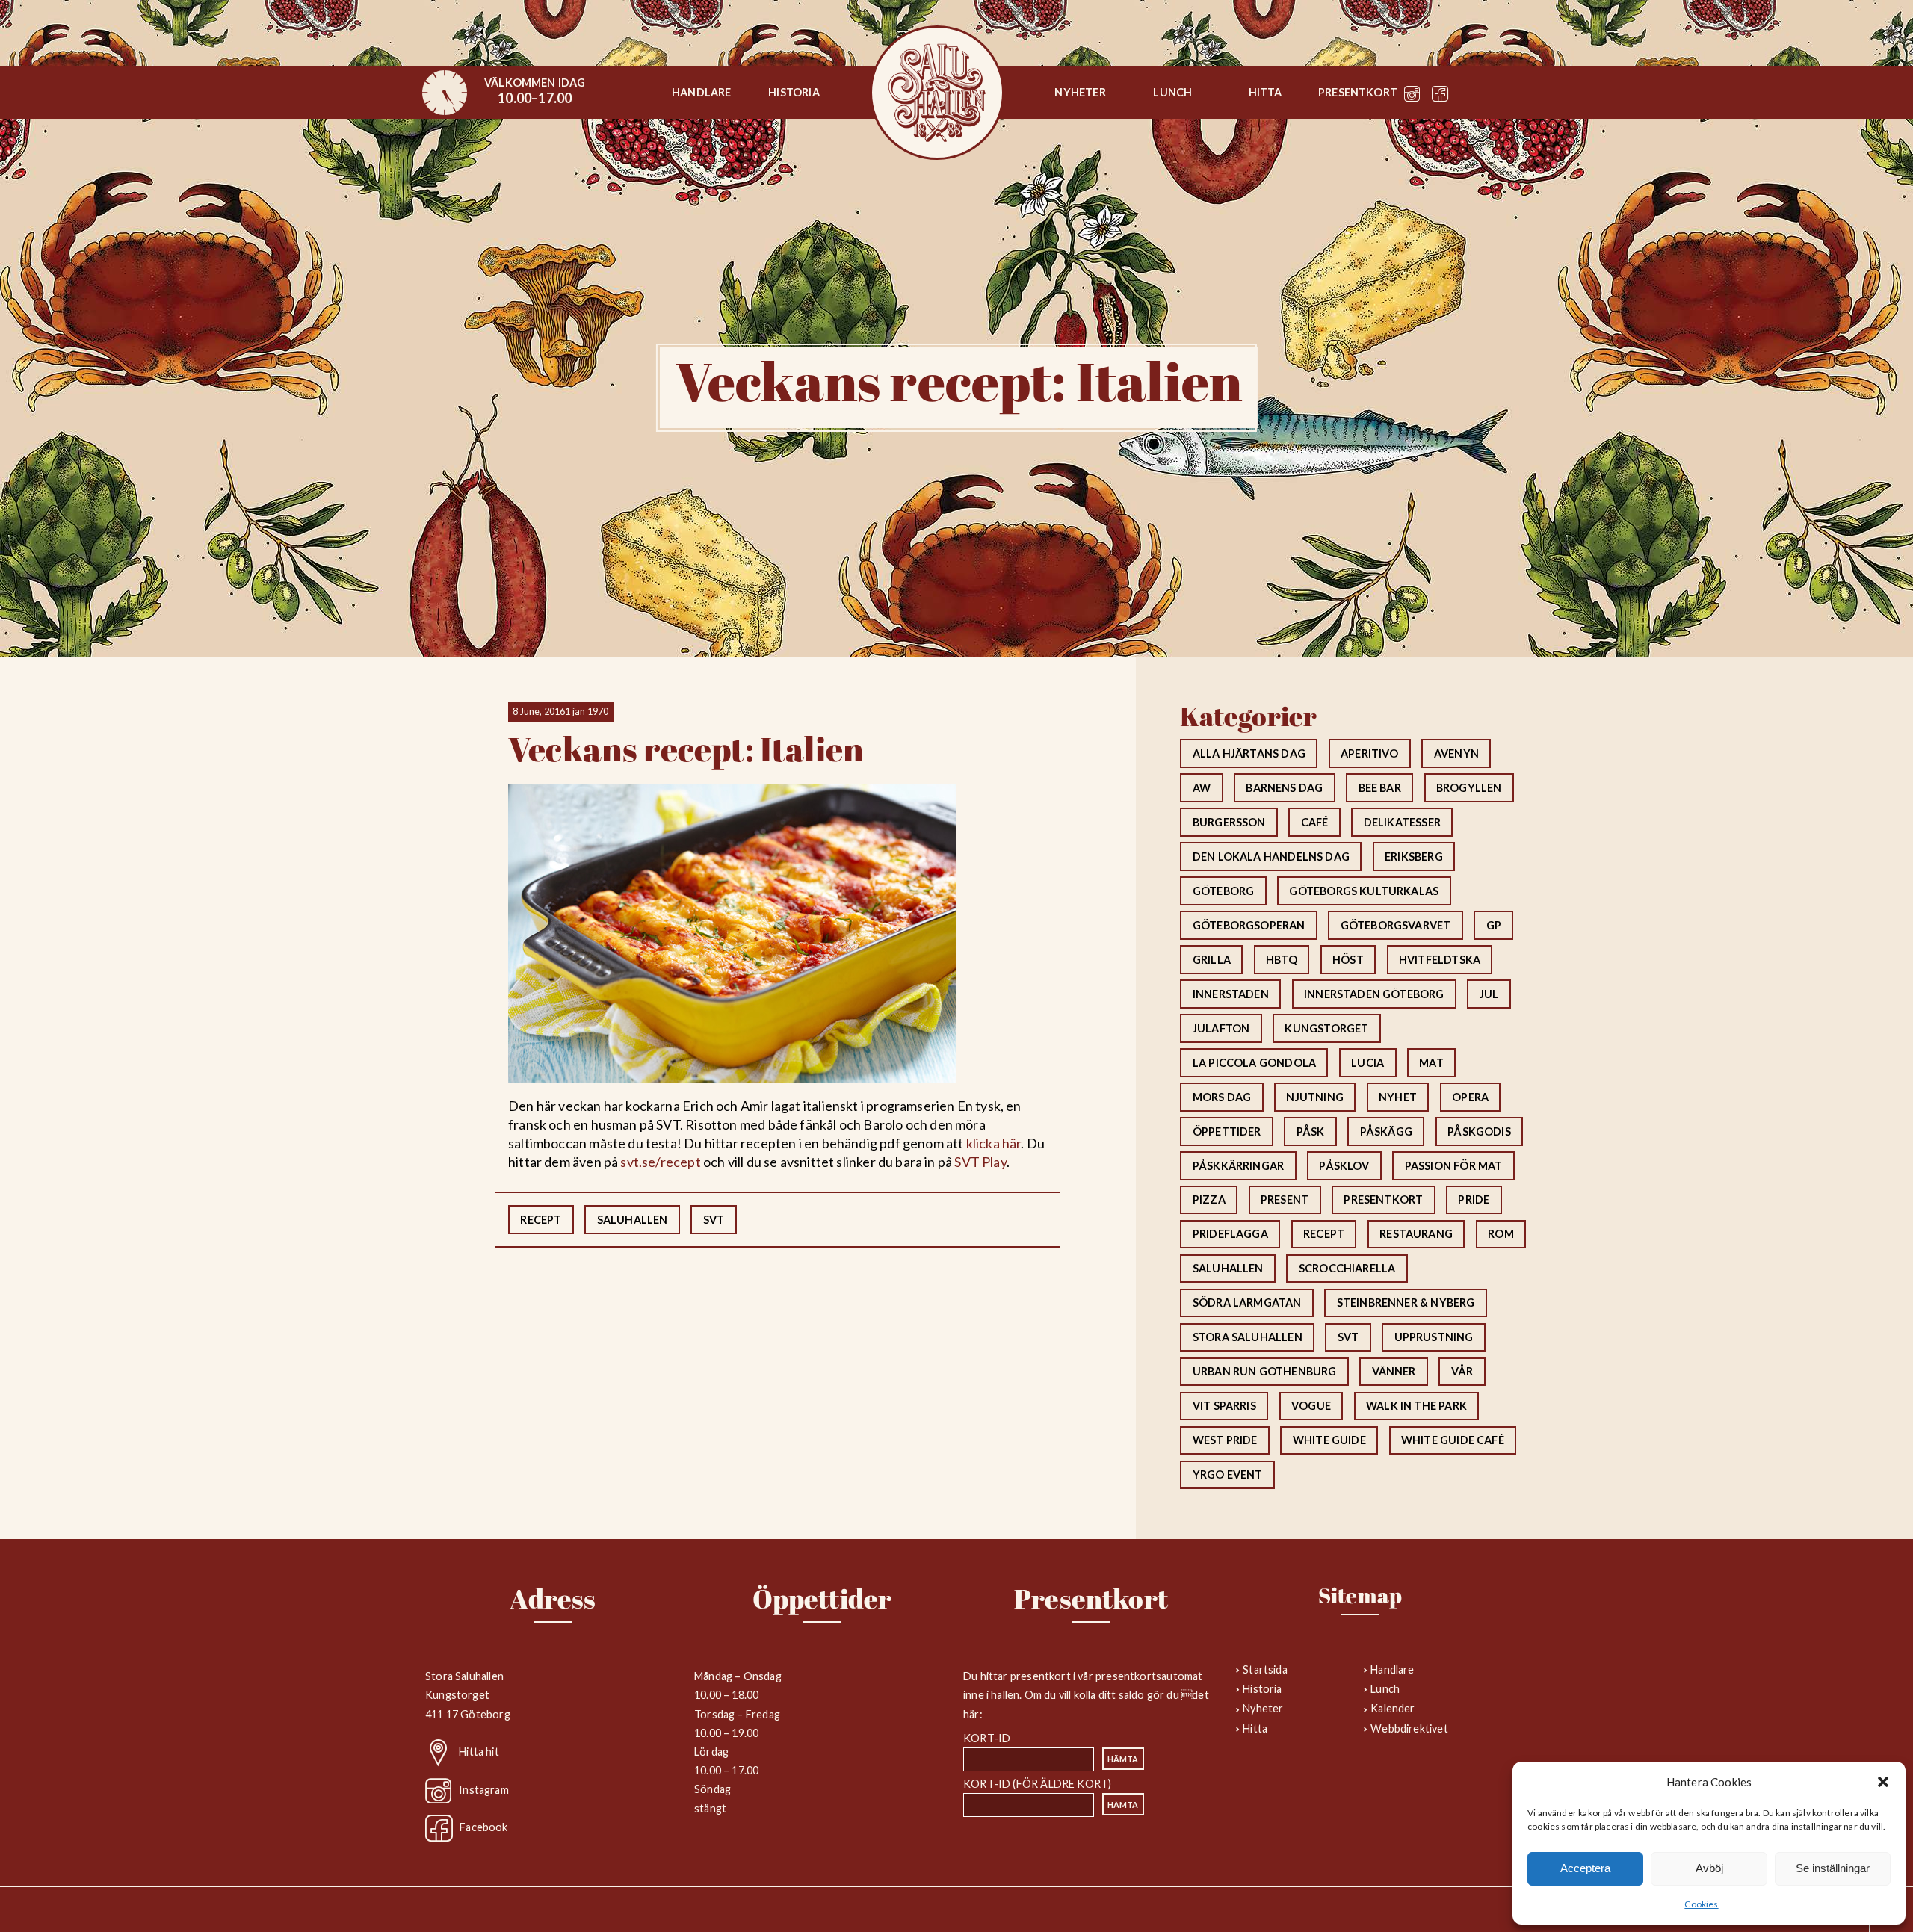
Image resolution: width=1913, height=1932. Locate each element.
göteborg (1223, 891)
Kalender (1393, 1708)
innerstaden (1231, 994)
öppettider (1227, 1131)
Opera (1470, 1097)
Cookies (1701, 1904)
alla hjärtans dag (1249, 753)
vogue (1311, 1406)
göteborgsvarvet (1396, 925)
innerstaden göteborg (1374, 994)
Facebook (483, 1827)
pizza (1209, 1199)
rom (1501, 1234)
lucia (1367, 1063)
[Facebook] (1440, 97)
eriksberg (1414, 857)
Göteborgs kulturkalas (1364, 891)
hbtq (1282, 960)
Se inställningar (1833, 1868)
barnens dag (1284, 788)
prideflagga (1230, 1234)
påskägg (1386, 1131)
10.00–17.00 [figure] (535, 91)
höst (1348, 960)
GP (1494, 925)
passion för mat (1454, 1166)
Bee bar (1380, 788)
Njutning (1314, 1097)
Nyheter (1080, 92)
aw (1202, 788)
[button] (1883, 1782)
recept (541, 1220)
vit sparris (1224, 1406)
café (1315, 822)
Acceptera (1585, 1868)
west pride (1225, 1440)
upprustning (1434, 1337)
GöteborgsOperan (1249, 925)
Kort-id (987, 1738)
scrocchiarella (1347, 1268)
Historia (794, 92)
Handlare (701, 92)
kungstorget (1326, 1028)
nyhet (1398, 1097)
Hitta (1265, 92)
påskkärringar (1238, 1166)
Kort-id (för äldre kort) (1037, 1784)
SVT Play (980, 1162)
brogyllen (1469, 788)
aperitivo (1370, 753)
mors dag (1222, 1097)
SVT (714, 1220)
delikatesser (1402, 822)
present (1285, 1199)
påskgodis (1479, 1131)
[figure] (445, 93)
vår (1462, 1371)
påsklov (1344, 1166)
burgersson (1229, 822)
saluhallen (633, 1220)
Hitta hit (479, 1752)
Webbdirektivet (1409, 1728)
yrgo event (1228, 1474)
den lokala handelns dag (1271, 857)
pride (1474, 1199)
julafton (1221, 1028)
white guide (1329, 1440)
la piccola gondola (1254, 1063)
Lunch (1172, 92)
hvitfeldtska (1440, 960)
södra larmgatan (1247, 1303)
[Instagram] (1412, 97)
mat (1431, 1063)
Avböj (1709, 1868)
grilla (1212, 960)
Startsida (937, 93)
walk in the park (1416, 1406)
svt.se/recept (660, 1162)
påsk (1311, 1131)
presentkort (1383, 1199)
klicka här (994, 1143)
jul (1489, 994)
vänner (1394, 1371)
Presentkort (1358, 92)
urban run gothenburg (1265, 1371)
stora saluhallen (1248, 1337)
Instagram (484, 1789)
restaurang (1416, 1234)
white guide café (1453, 1440)
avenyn (1456, 753)
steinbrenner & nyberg (1406, 1303)
